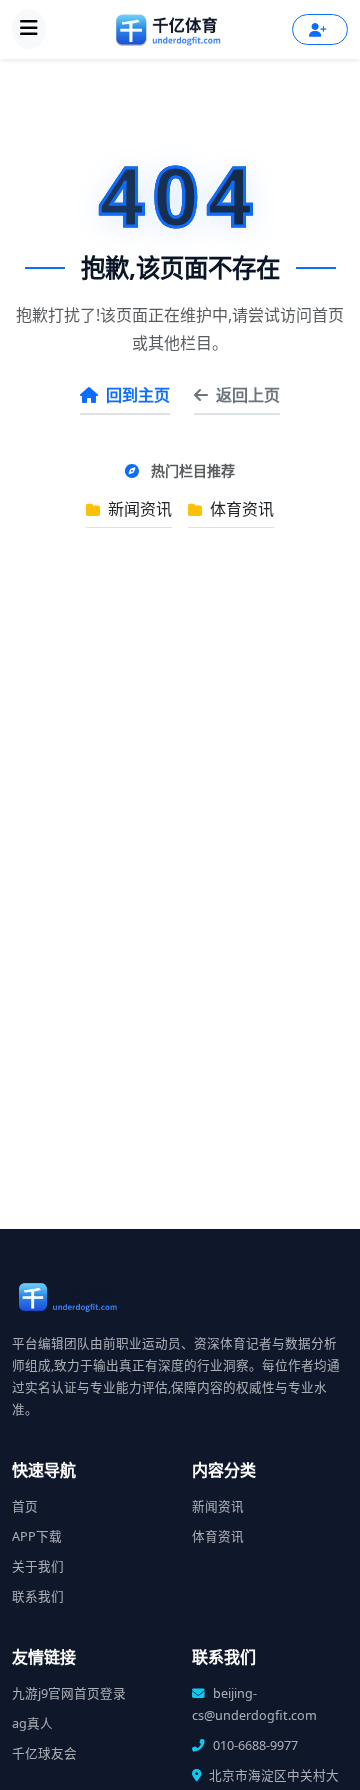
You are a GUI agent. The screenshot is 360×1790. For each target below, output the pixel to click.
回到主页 (138, 395)
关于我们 (38, 1566)
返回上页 (248, 395)
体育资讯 (240, 509)
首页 (25, 1506)
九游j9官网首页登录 (69, 1693)
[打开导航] (29, 29)
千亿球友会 (44, 1753)
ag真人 (32, 1723)
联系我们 (38, 1596)
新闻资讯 (138, 509)
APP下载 (37, 1536)
